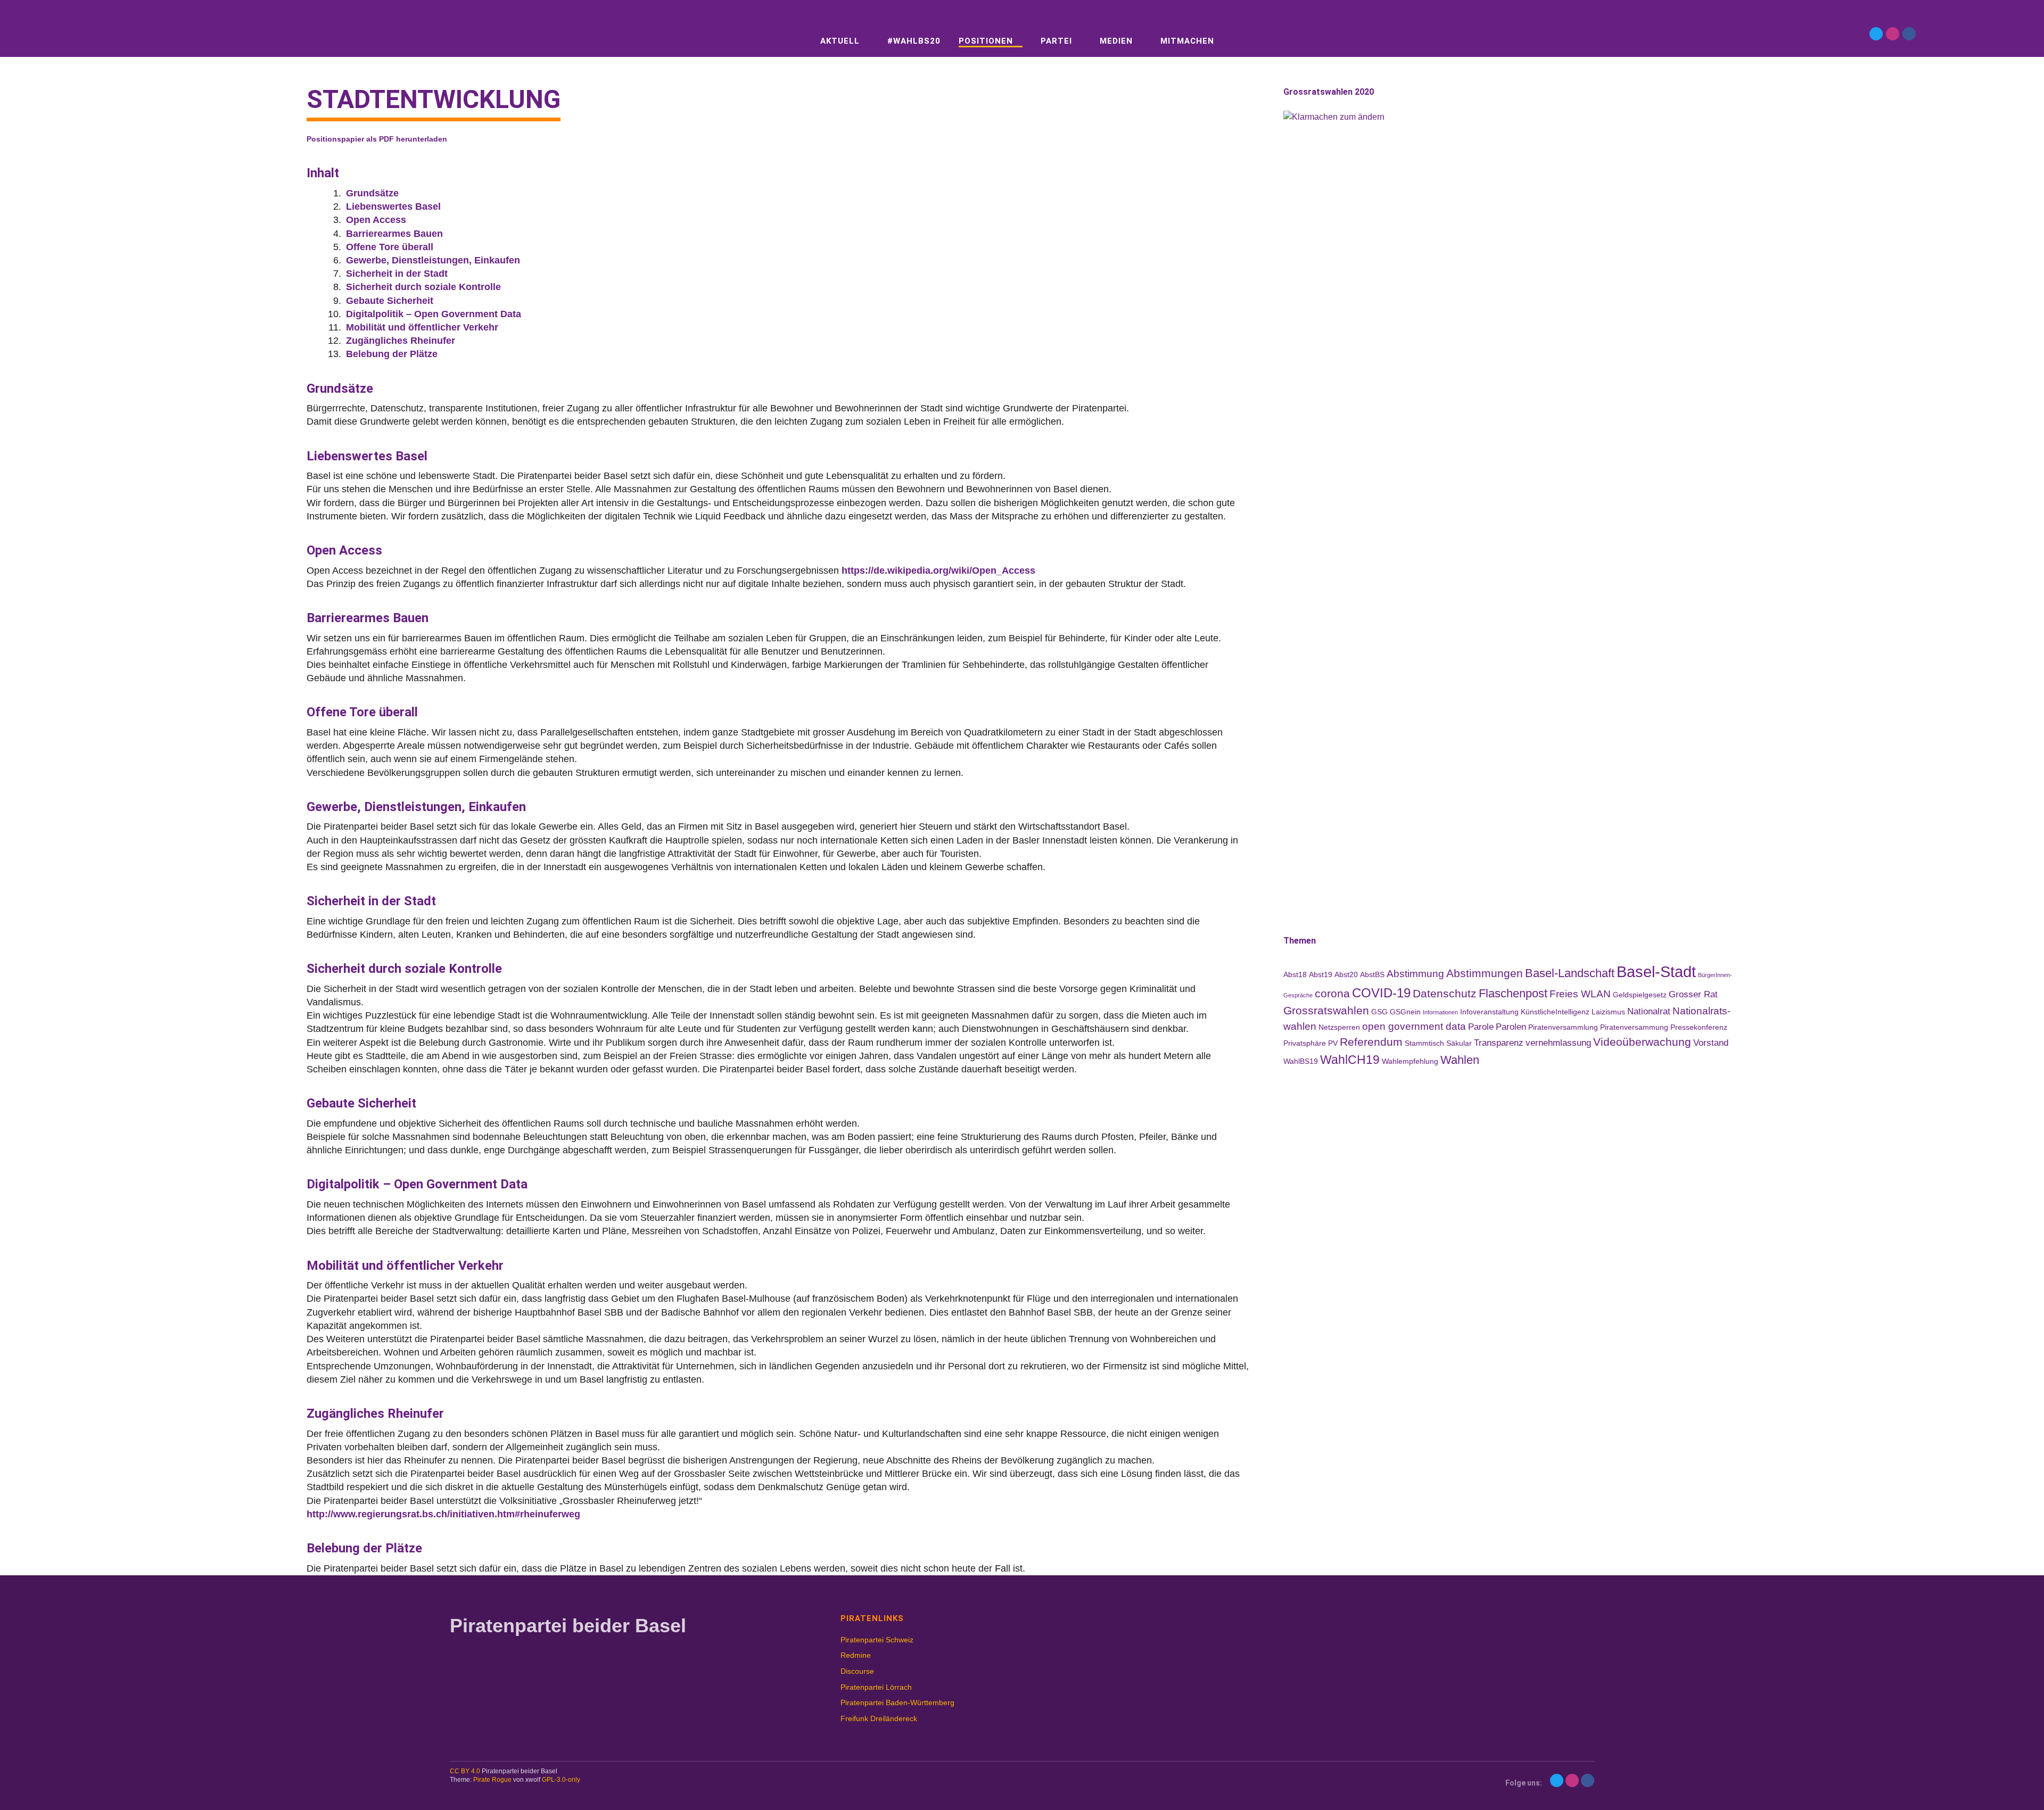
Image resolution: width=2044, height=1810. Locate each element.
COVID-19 (1381, 993)
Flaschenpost (1513, 993)
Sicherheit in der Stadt (397, 274)
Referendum (1371, 1042)
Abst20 (1346, 974)
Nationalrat (1649, 1011)
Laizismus (1608, 1012)
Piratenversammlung (1563, 1027)
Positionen (986, 41)
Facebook (1909, 34)
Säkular (1459, 1043)
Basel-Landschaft (1570, 973)
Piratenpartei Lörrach (876, 1687)
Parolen (1511, 1027)
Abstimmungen (1485, 973)
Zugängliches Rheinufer (401, 341)
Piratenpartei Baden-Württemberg (897, 1702)
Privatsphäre (1305, 1043)
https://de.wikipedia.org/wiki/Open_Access (938, 571)
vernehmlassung (1558, 1043)
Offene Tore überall (390, 247)
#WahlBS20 (914, 41)
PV (1333, 1043)
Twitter (1876, 34)
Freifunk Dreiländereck (879, 1718)
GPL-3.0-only (561, 1780)
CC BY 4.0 (465, 1771)
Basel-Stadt (1656, 972)
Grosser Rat (1693, 994)
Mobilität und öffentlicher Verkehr (422, 327)
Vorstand (1711, 1043)
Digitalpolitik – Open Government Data (434, 314)
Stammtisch (1424, 1043)
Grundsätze (372, 193)
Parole (1481, 1027)
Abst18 (1295, 974)
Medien (1116, 41)
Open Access (376, 220)
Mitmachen (1187, 41)
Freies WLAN (1580, 994)
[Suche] (196, 33)
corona (1332, 993)
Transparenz (1499, 1043)
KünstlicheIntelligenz (1555, 1012)
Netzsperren (1339, 1027)
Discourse (857, 1671)
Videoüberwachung (1642, 1042)
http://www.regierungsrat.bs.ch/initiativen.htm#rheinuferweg (443, 1514)
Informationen (1440, 1012)
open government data (1414, 1026)
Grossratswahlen (1326, 1010)
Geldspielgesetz (1640, 995)
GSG (1379, 1012)
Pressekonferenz (1699, 1027)
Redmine (856, 1655)
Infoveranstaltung (1489, 1012)
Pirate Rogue (492, 1780)
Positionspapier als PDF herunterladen (377, 139)
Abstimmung (1415, 974)
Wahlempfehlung (1410, 1061)
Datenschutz (1445, 993)
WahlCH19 (1350, 1060)
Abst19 (1321, 974)
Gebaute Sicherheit (390, 301)
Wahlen (1460, 1060)
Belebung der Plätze (392, 354)
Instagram (1893, 34)
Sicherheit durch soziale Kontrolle (423, 287)
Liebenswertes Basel (393, 206)
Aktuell (840, 41)
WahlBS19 (1301, 1061)
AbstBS (1372, 974)
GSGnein (1405, 1012)
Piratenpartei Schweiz (877, 1640)
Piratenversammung (1634, 1027)
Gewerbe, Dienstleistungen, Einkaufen (433, 260)
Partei (1056, 41)
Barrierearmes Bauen (394, 234)
